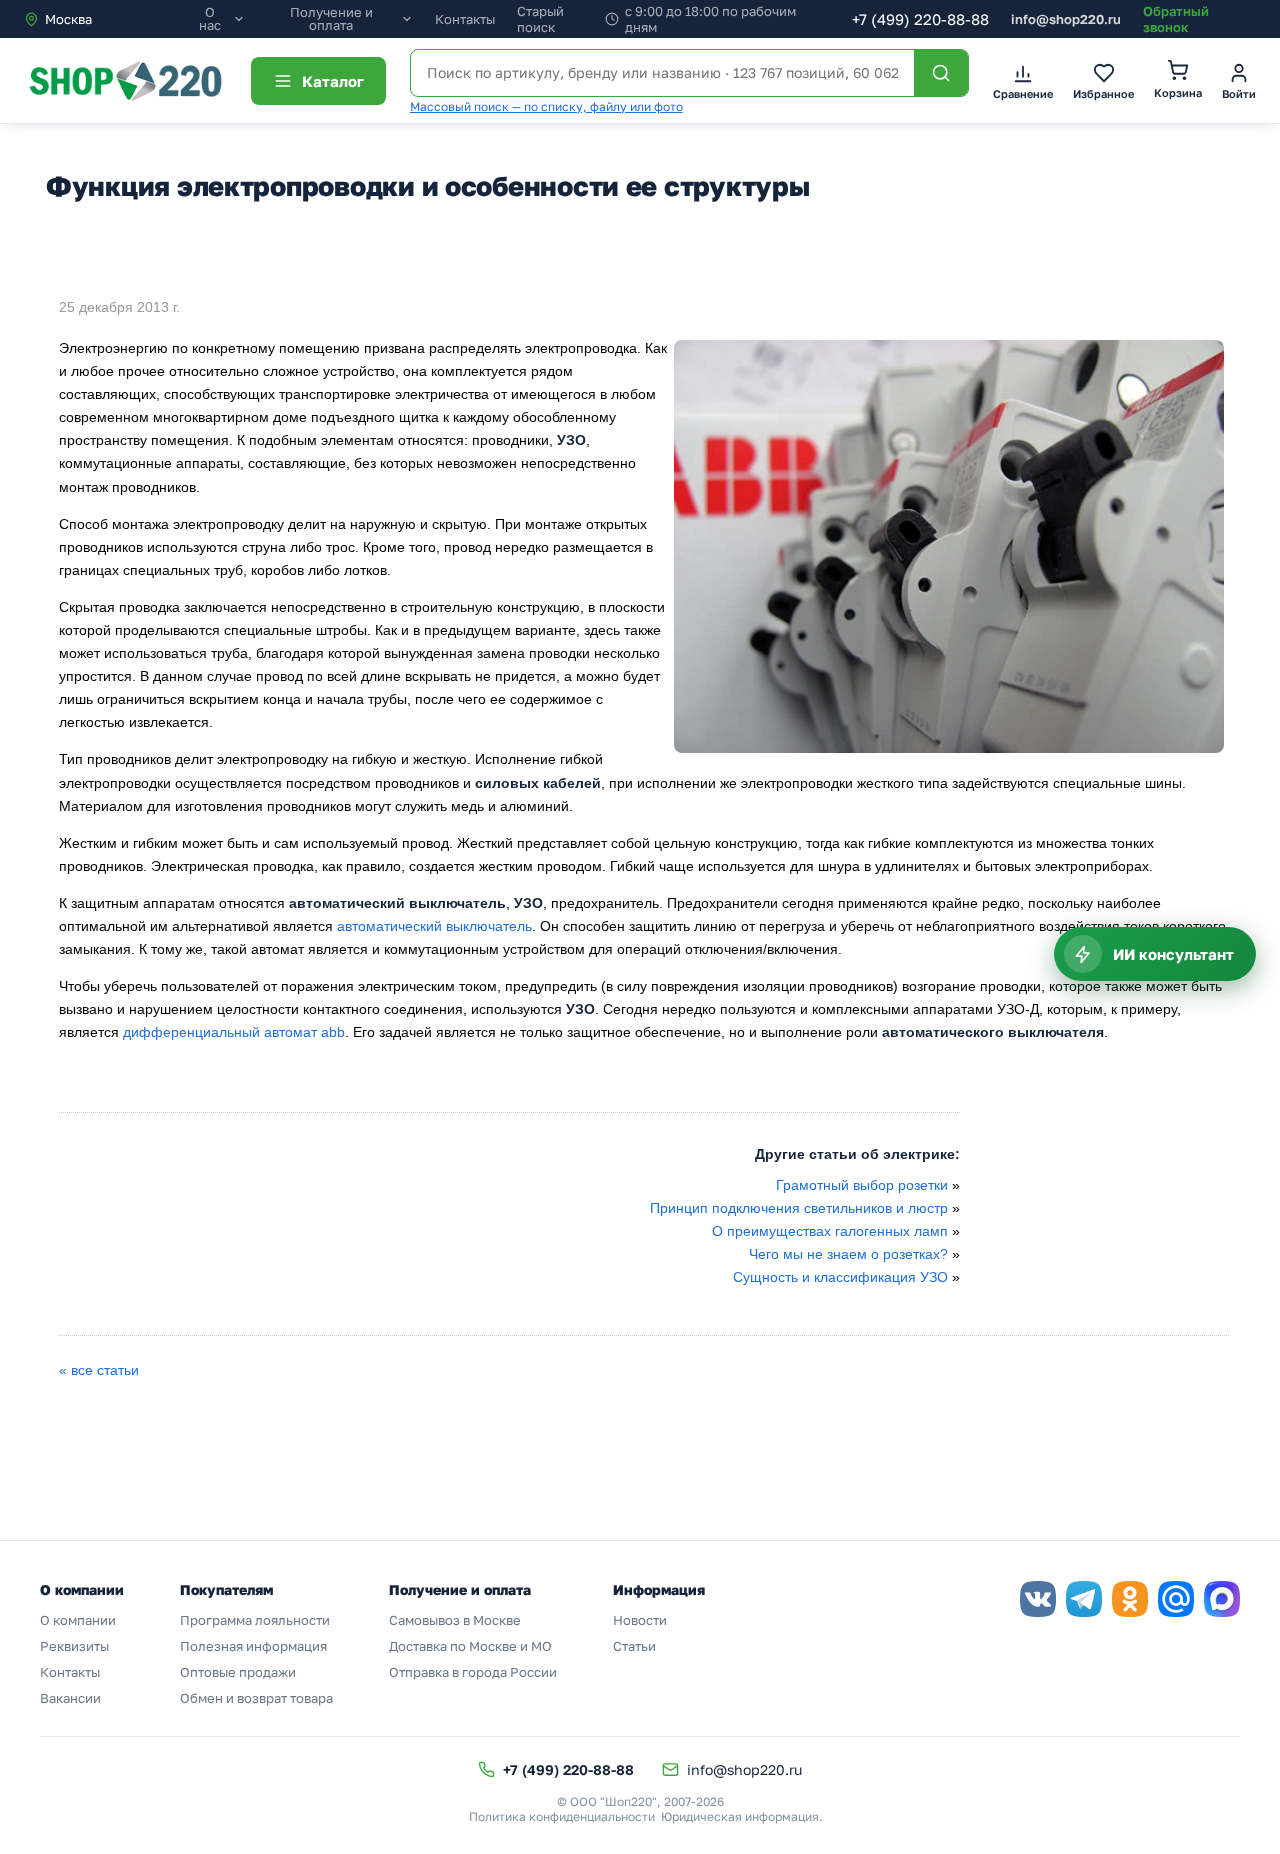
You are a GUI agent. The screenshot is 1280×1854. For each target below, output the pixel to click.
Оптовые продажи (238, 1672)
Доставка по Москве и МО (470, 1646)
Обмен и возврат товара (256, 1698)
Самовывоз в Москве (455, 1620)
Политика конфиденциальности (562, 1816)
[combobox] (108, 19)
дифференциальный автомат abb (234, 1032)
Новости (640, 1620)
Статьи (634, 1646)
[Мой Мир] (1176, 1599)
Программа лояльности (255, 1620)
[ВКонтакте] (1038, 1599)
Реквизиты (74, 1646)
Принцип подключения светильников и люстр (801, 1208)
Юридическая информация (740, 1816)
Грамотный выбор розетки (862, 1185)
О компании (78, 1620)
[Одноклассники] (1130, 1599)
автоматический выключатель (434, 926)
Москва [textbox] (68, 19)
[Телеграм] (1084, 1599)
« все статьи (99, 1370)
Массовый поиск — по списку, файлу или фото (546, 106)
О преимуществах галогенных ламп (830, 1231)
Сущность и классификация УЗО (840, 1277)
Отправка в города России (473, 1672)
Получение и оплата (331, 19)
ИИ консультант (1173, 954)
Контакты (465, 19)
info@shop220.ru (1066, 19)
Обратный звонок (1176, 19)
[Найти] (941, 73)
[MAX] (1222, 1599)
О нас (210, 19)
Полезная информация (253, 1646)
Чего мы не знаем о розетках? (848, 1254)
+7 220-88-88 (920, 19)
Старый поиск (540, 19)
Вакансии (70, 1698)
